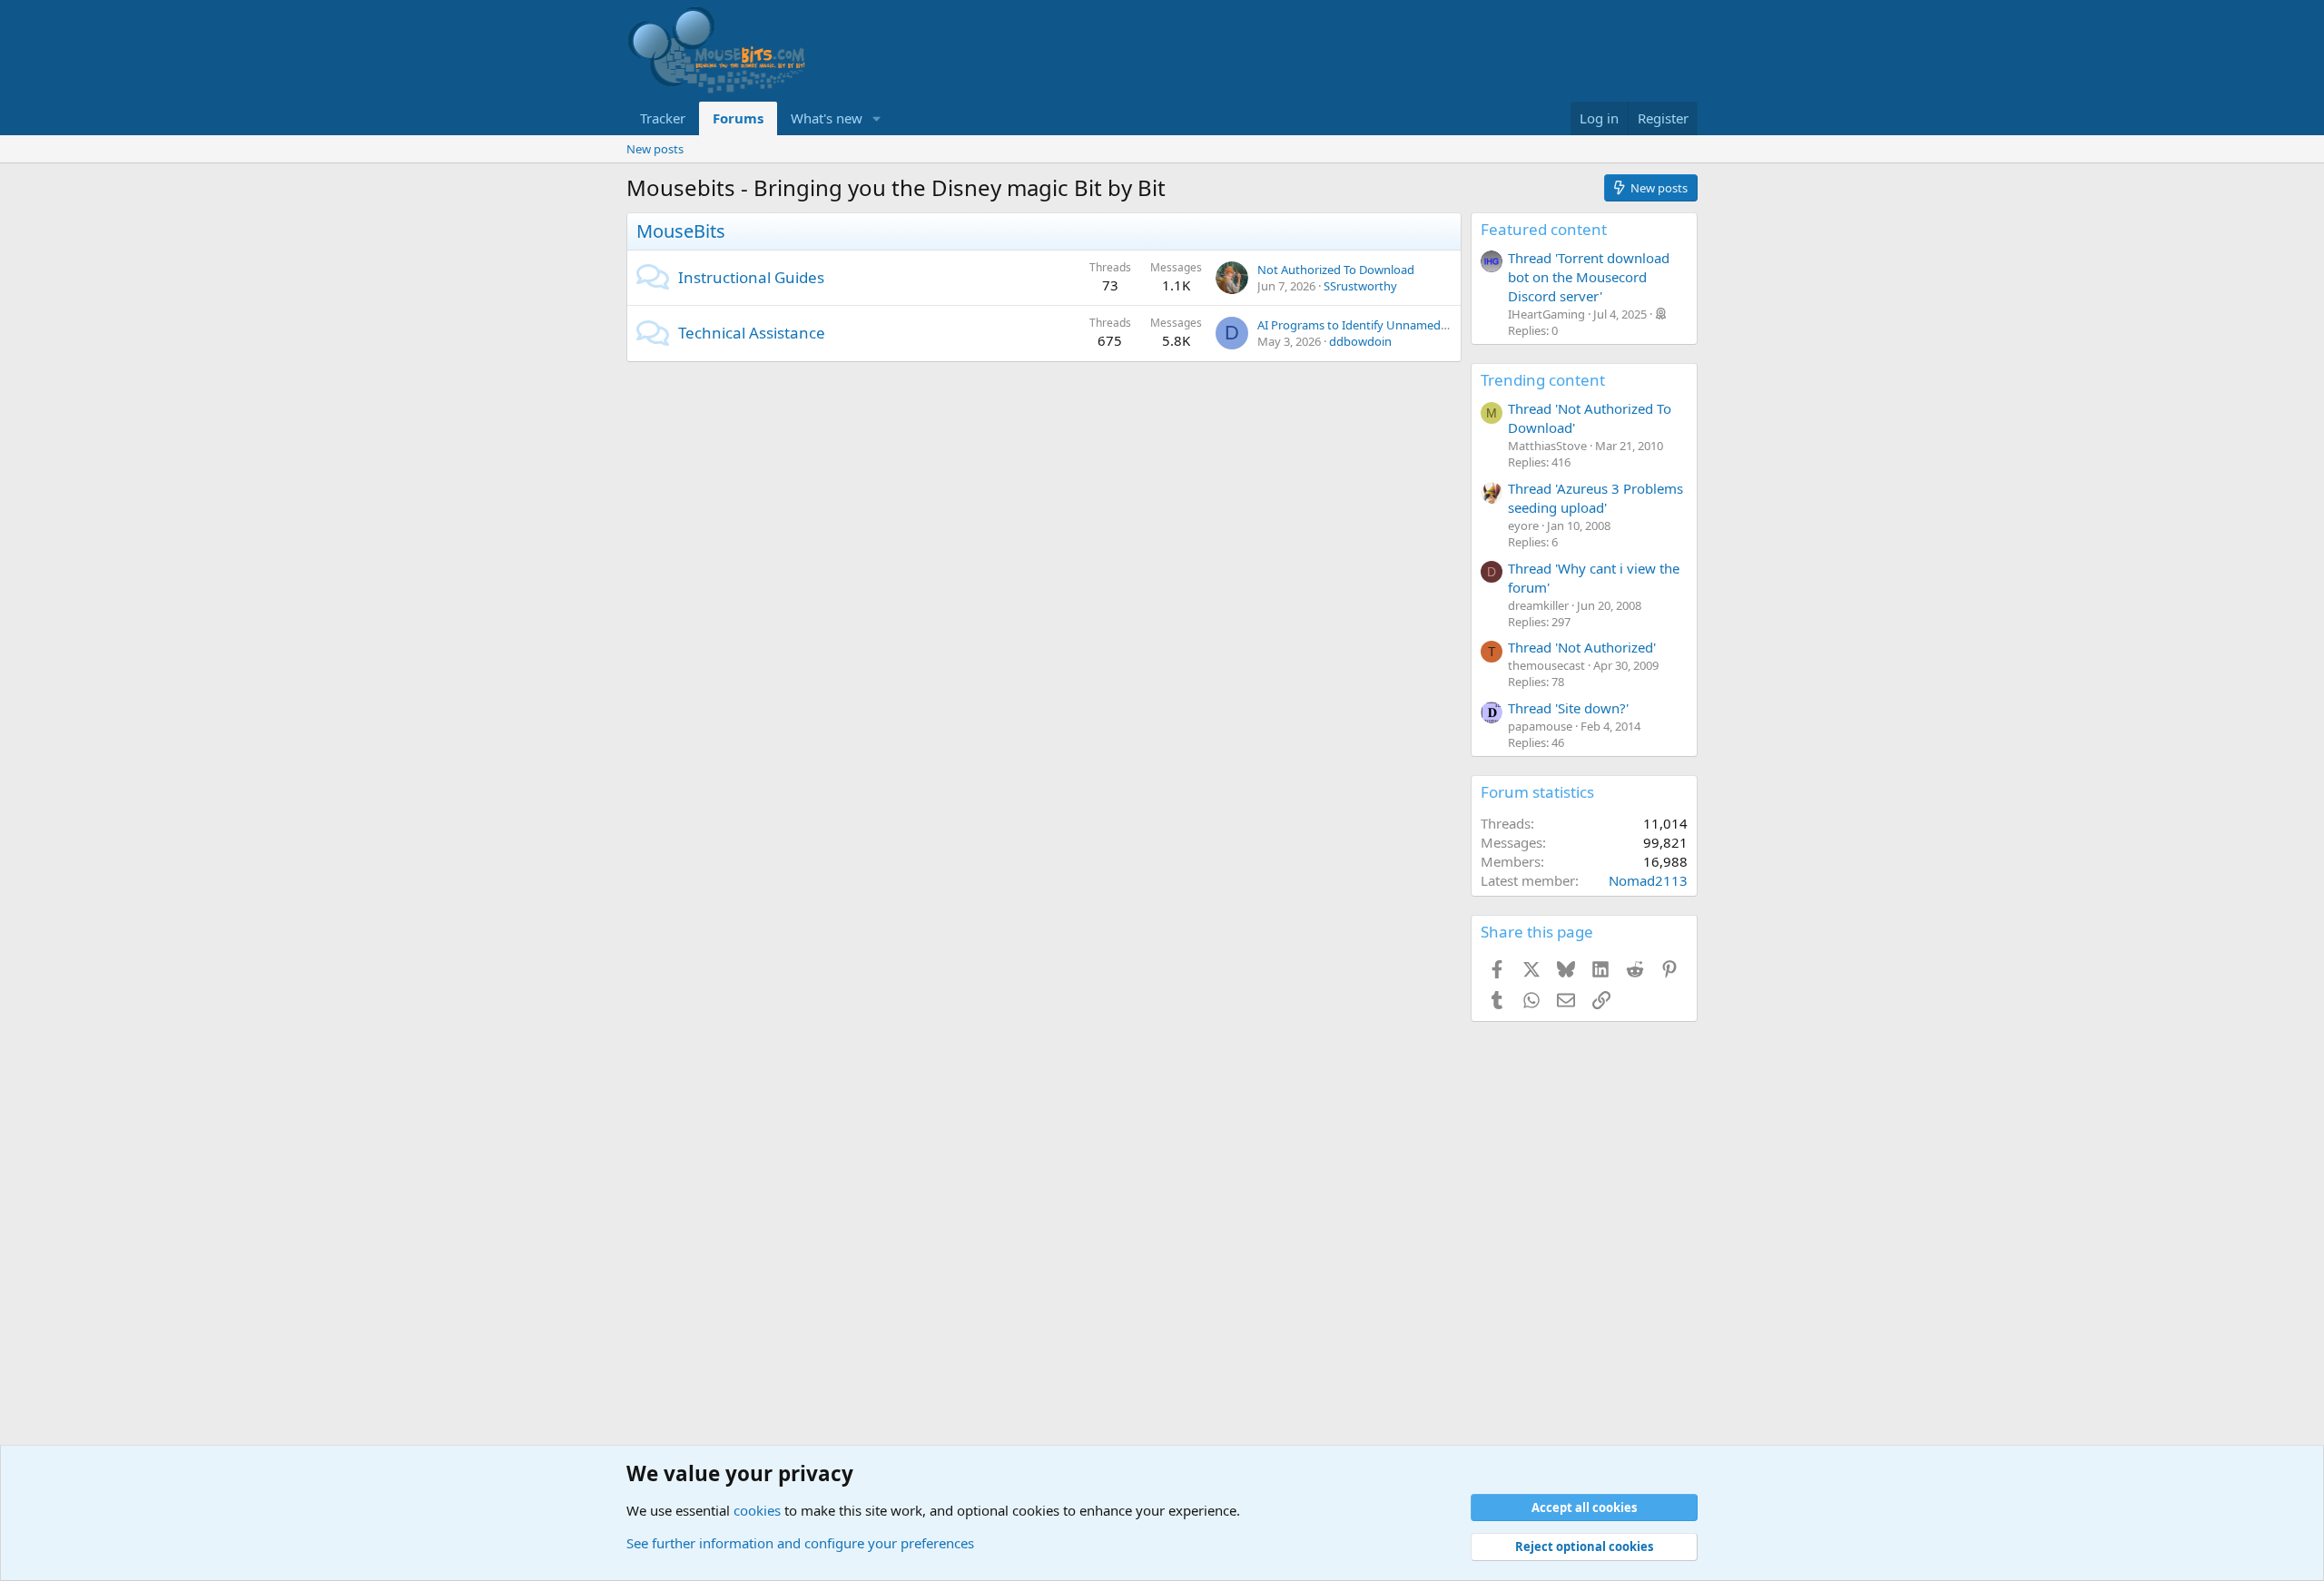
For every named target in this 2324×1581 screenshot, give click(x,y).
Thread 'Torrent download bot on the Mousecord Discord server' (1589, 277)
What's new (827, 118)
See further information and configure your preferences (800, 1543)
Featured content (1544, 229)
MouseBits (681, 231)
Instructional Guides (751, 277)
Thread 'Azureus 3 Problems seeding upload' (1595, 498)
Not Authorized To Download (1336, 270)
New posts (655, 149)
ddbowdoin (1360, 341)
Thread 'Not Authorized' (1582, 647)
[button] (877, 118)
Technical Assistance (752, 333)
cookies (757, 1510)
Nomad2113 (1648, 880)
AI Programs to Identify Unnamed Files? (1365, 325)
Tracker (663, 118)
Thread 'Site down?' (1568, 708)
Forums (738, 118)
